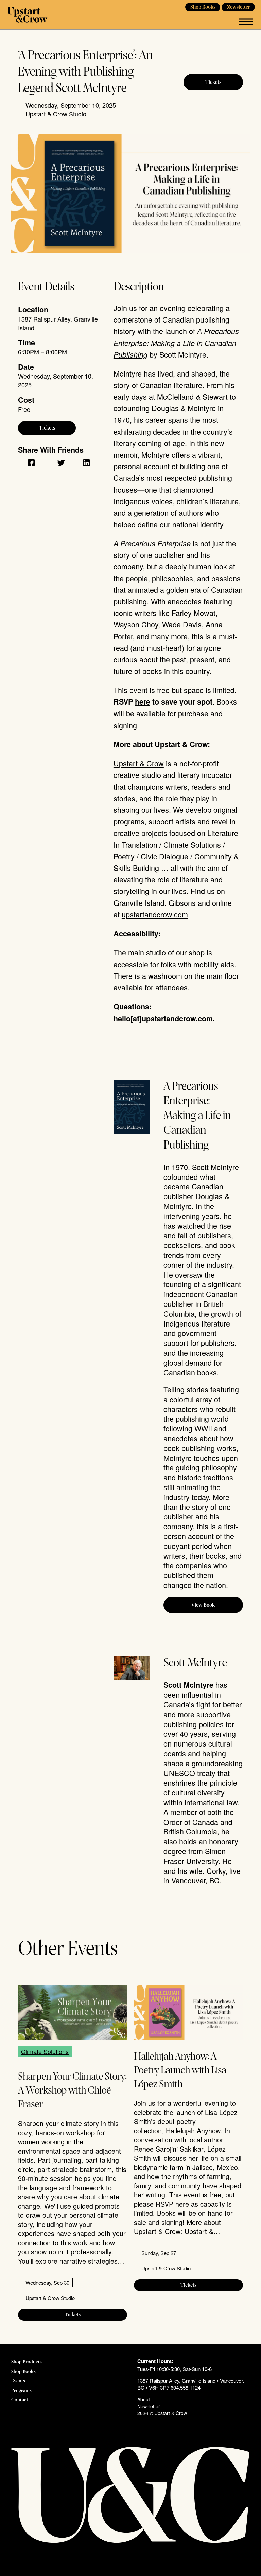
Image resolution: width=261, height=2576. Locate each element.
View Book (203, 1605)
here (143, 702)
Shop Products (27, 2362)
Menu (246, 22)
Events (18, 2381)
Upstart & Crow (27, 15)
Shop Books (203, 7)
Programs (21, 2391)
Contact (20, 2400)
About (144, 2399)
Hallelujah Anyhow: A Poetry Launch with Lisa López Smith (180, 2071)
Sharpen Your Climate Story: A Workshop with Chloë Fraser (72, 2091)
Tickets (213, 83)
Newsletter (238, 7)
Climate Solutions (45, 2051)
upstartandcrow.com (155, 914)
